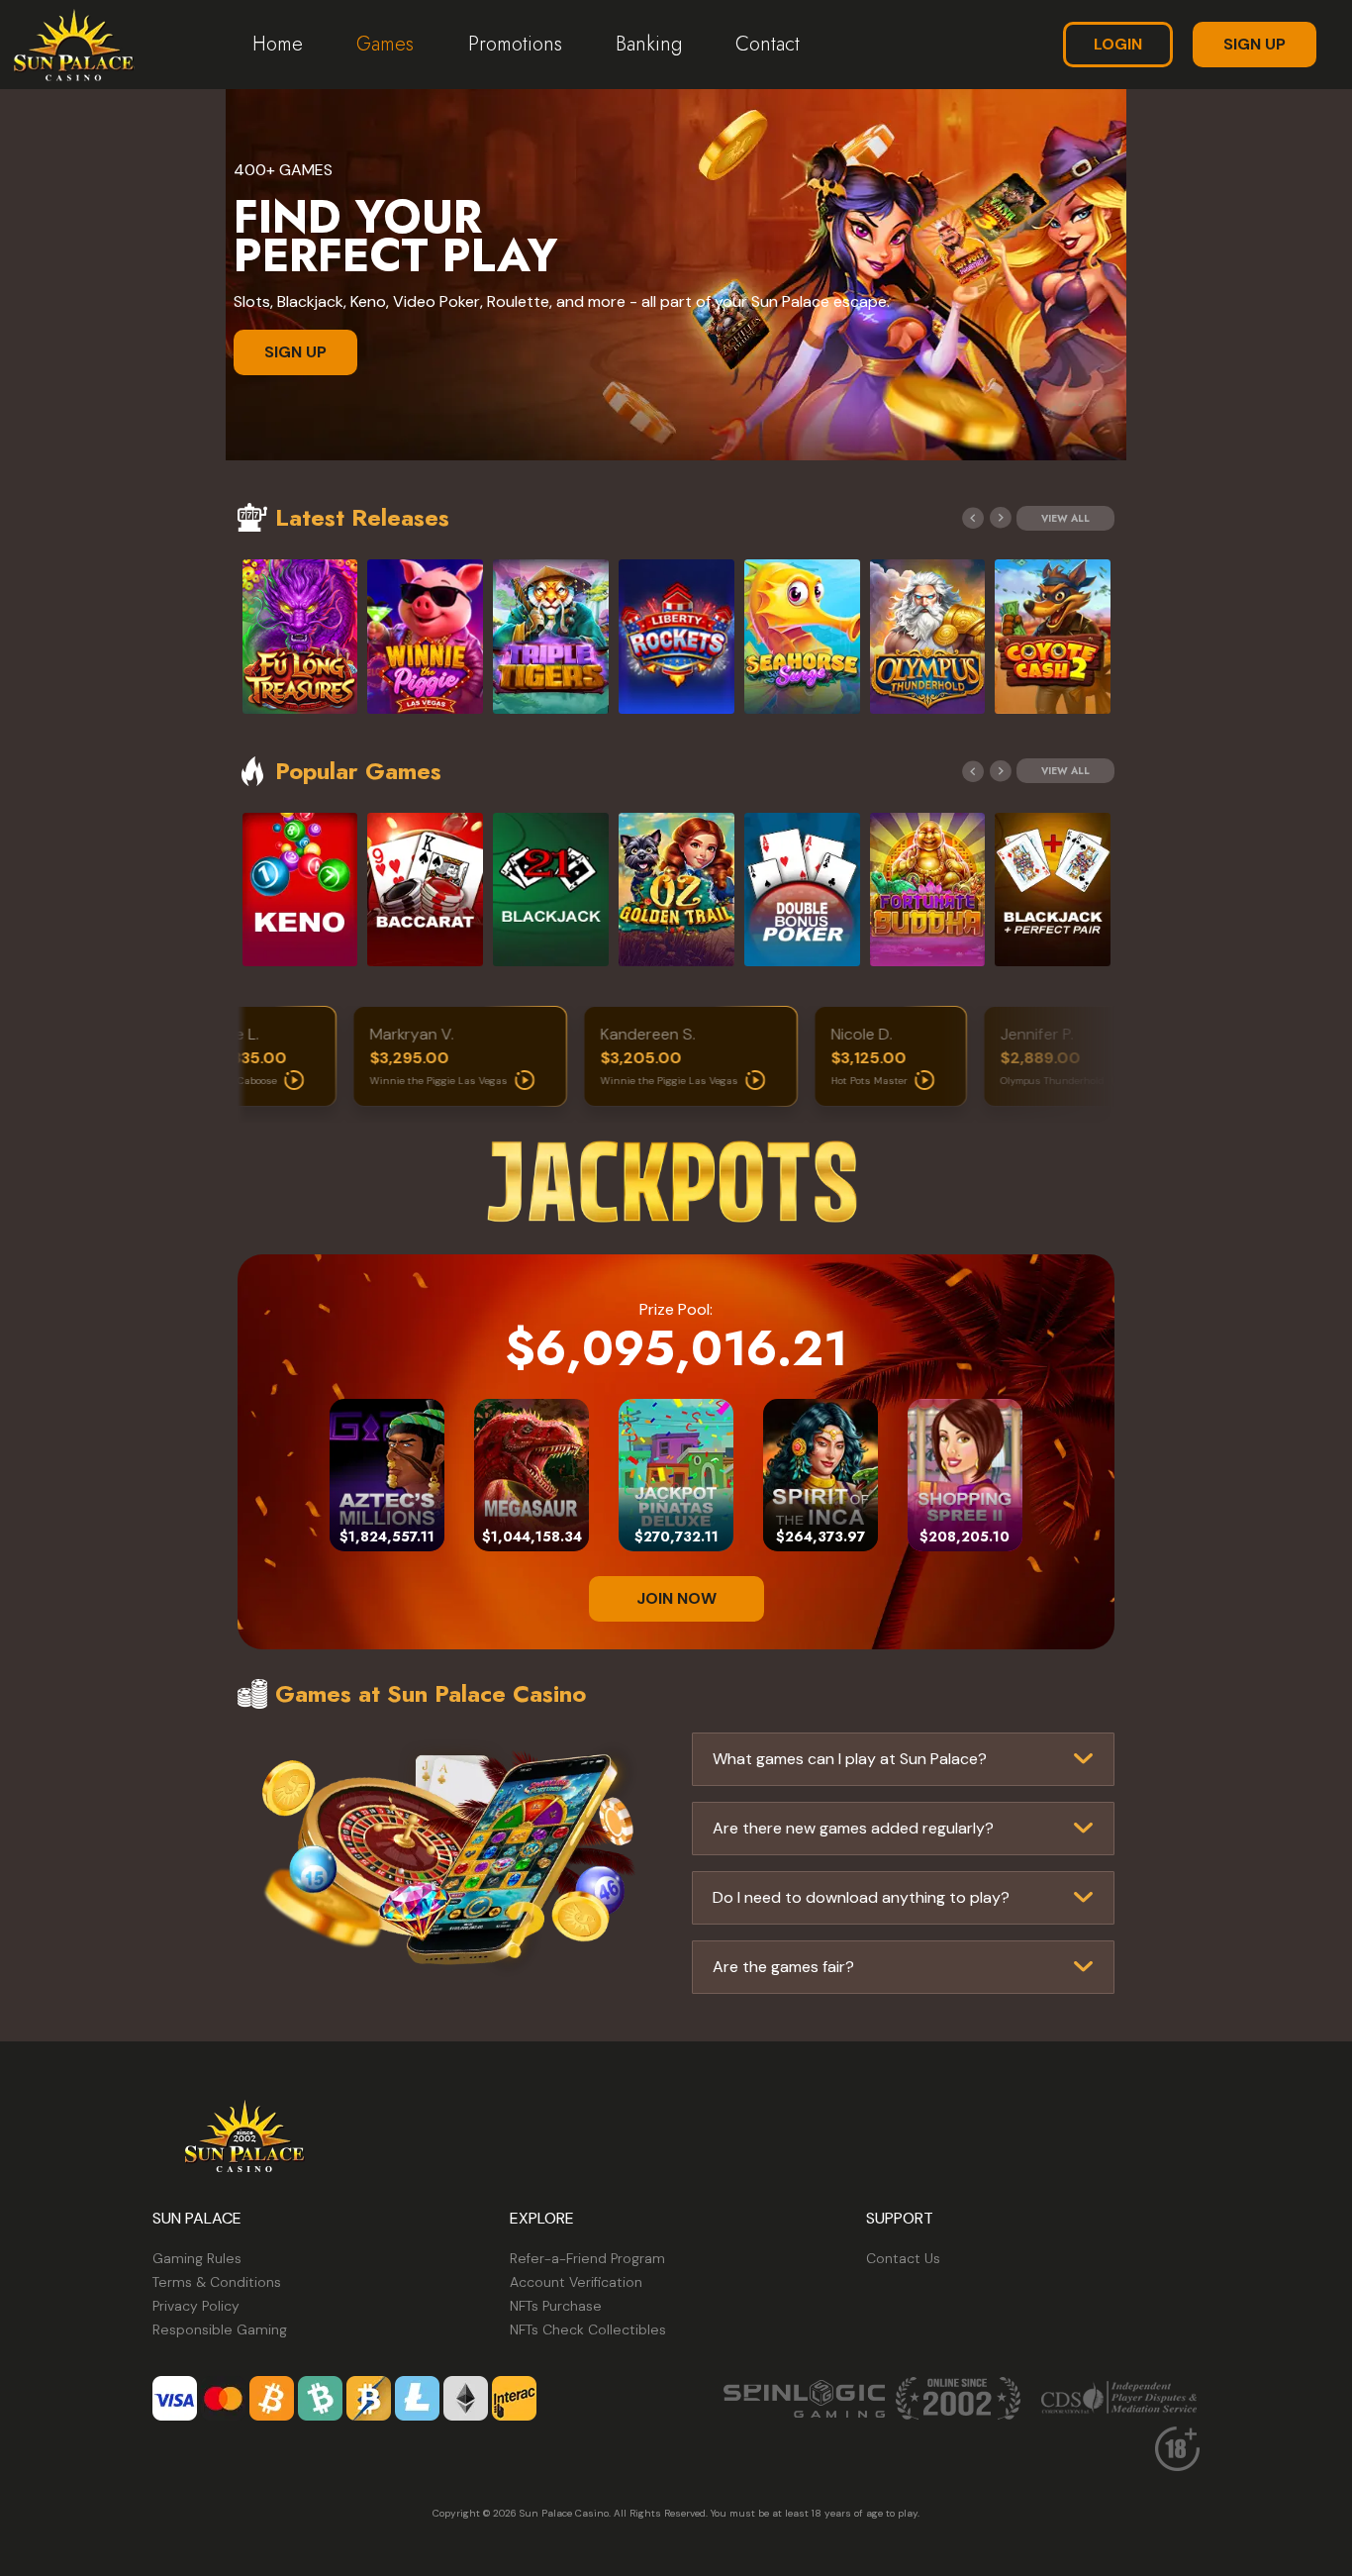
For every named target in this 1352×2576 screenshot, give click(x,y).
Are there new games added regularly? (853, 1828)
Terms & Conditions (217, 2282)
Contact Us (903, 2258)
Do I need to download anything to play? (861, 1897)
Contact (768, 44)
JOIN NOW (676, 1598)
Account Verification (576, 2282)
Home (278, 44)
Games (385, 44)
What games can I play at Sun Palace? (850, 1759)
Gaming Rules (197, 2258)
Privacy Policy (196, 2306)
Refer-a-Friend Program (587, 2258)
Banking (649, 44)
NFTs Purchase (556, 2306)
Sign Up (1255, 44)
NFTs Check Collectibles (588, 2329)
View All (1065, 518)
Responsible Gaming (220, 2329)
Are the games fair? (783, 1967)
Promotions (515, 44)
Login (1118, 44)
